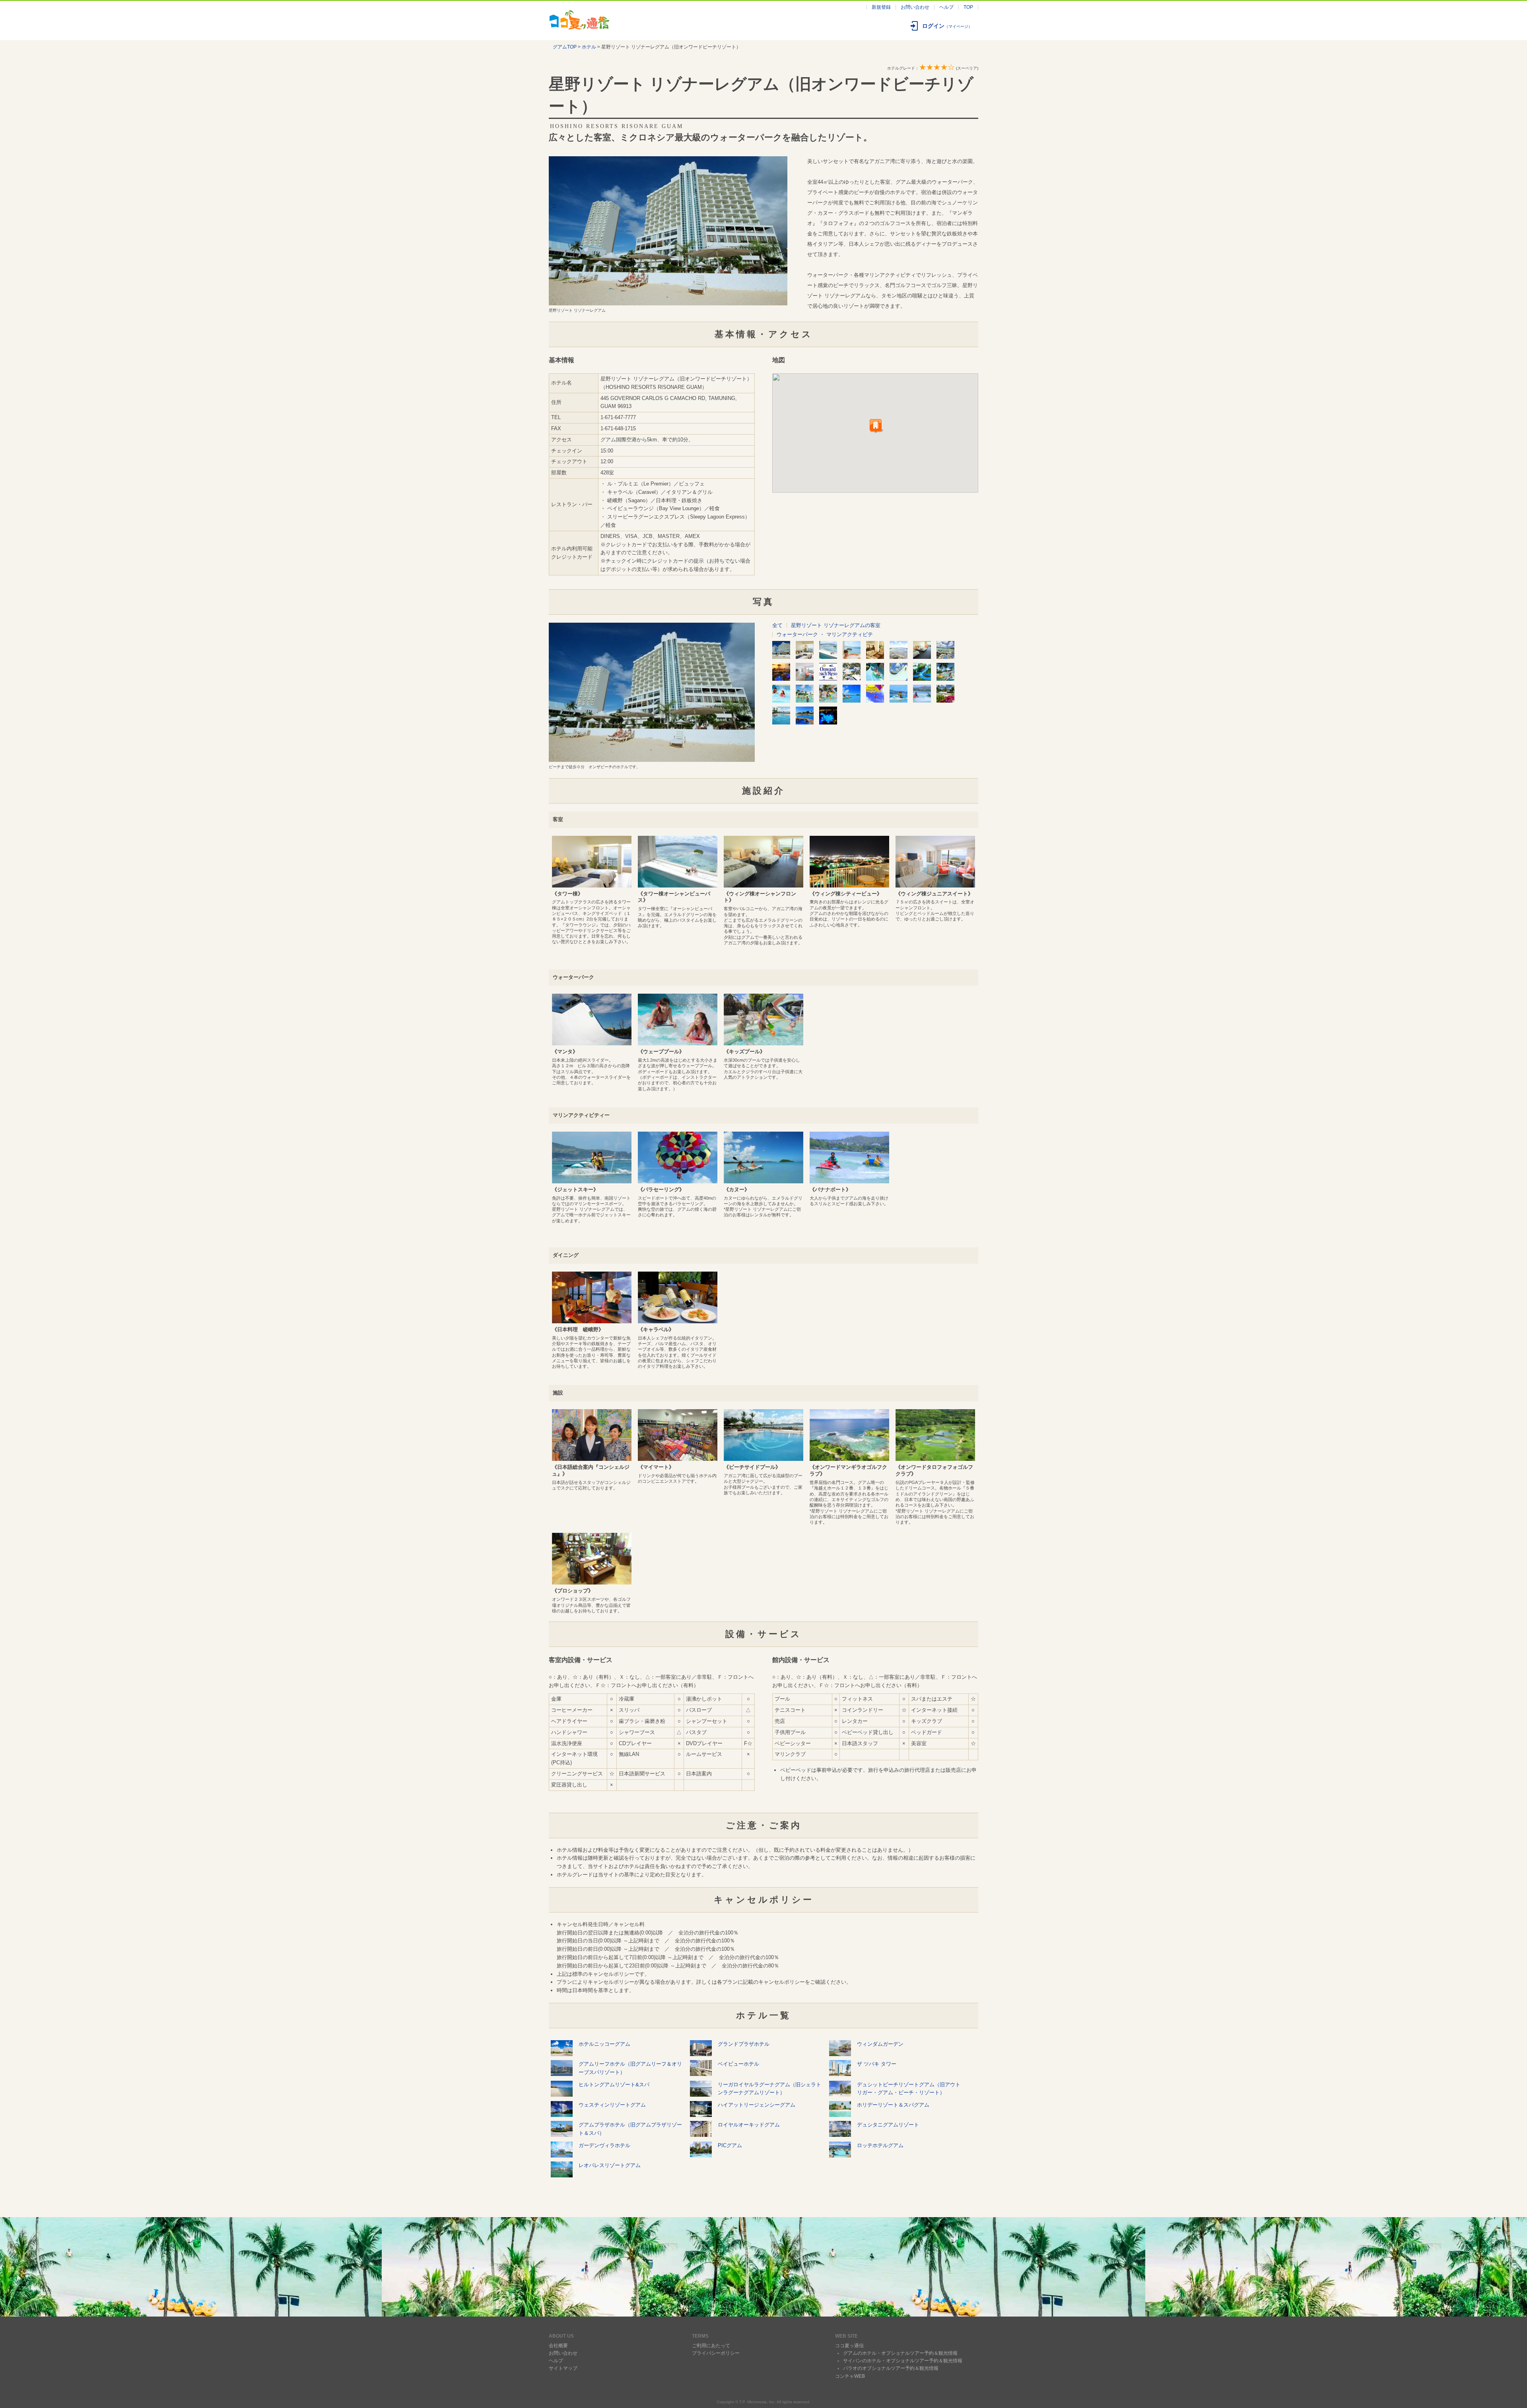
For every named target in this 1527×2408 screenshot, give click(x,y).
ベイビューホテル (738, 2064)
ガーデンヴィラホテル (604, 2145)
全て (777, 625)
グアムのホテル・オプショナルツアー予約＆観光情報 (900, 2353)
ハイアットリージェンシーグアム (757, 2105)
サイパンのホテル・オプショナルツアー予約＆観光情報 (903, 2361)
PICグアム (730, 2145)
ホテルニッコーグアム (604, 2044)
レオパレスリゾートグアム (610, 2165)
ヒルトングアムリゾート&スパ (614, 2085)
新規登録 (881, 7)
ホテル (589, 47)
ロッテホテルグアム (880, 2145)
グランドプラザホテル (744, 2044)
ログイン (947, 26)
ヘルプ (946, 7)
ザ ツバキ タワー (877, 2064)
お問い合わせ (915, 7)
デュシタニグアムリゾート (888, 2125)
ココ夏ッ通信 (849, 2346)
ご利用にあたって (711, 2346)
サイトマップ (563, 2368)
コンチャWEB (850, 2376)
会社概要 (558, 2346)
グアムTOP (565, 47)
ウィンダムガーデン (880, 2044)
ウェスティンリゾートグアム (612, 2105)
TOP (968, 7)
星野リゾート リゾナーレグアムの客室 (836, 625)
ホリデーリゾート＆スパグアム (893, 2105)
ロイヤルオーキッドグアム (749, 2125)
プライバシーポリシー (716, 2353)
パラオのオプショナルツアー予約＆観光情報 (891, 2368)
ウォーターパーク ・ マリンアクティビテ (825, 634)
